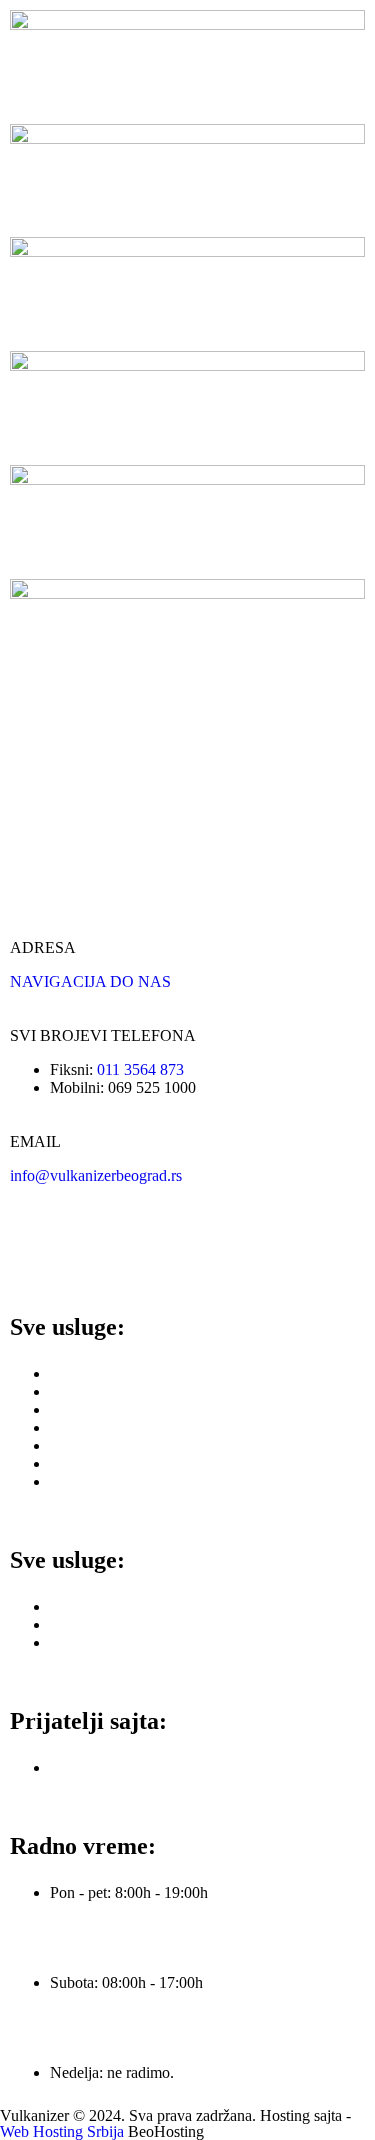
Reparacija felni (99, 1642)
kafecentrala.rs (95, 1767)
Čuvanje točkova (103, 1481)
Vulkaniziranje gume (115, 1445)
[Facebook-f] (35, 1246)
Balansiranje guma (108, 1409)
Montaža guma (97, 1391)
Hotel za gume (96, 1463)
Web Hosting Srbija (64, 2131)
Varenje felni (90, 1624)
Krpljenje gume (99, 1427)
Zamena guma (95, 1373)
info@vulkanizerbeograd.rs (96, 1175)
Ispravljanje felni (102, 1606)
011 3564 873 (140, 1069)
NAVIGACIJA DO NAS (90, 981)
